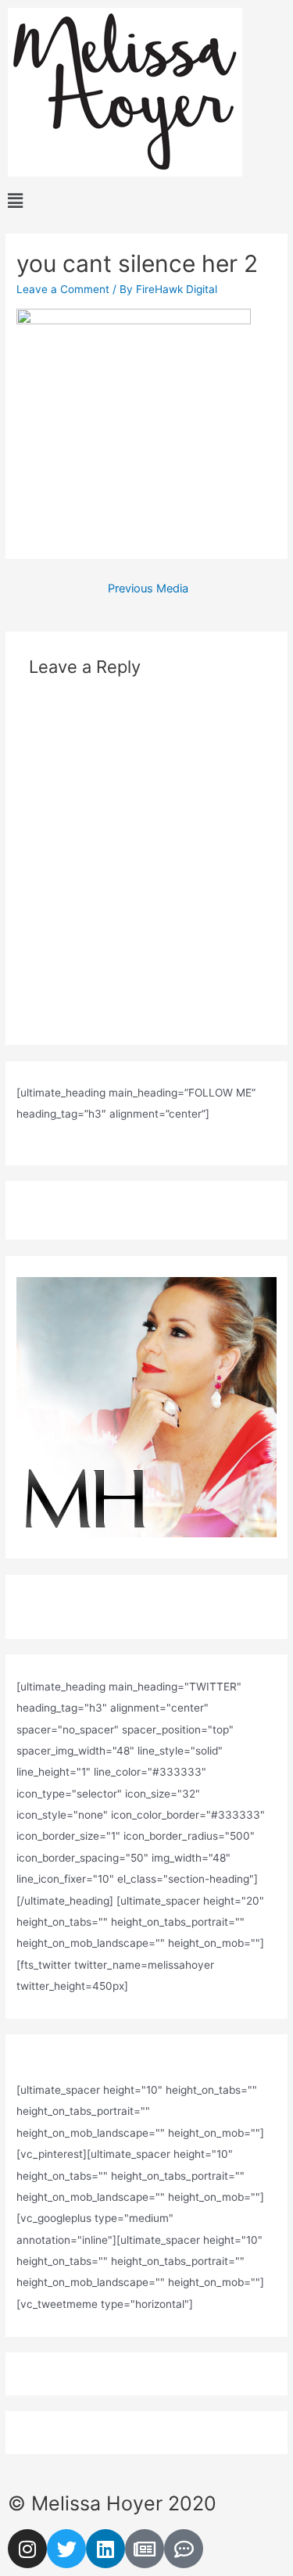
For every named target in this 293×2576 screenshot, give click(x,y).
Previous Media (148, 589)
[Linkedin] (105, 2549)
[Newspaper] (145, 2549)
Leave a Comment (63, 289)
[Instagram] (27, 2549)
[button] (146, 201)
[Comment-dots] (184, 2549)
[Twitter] (66, 2549)
